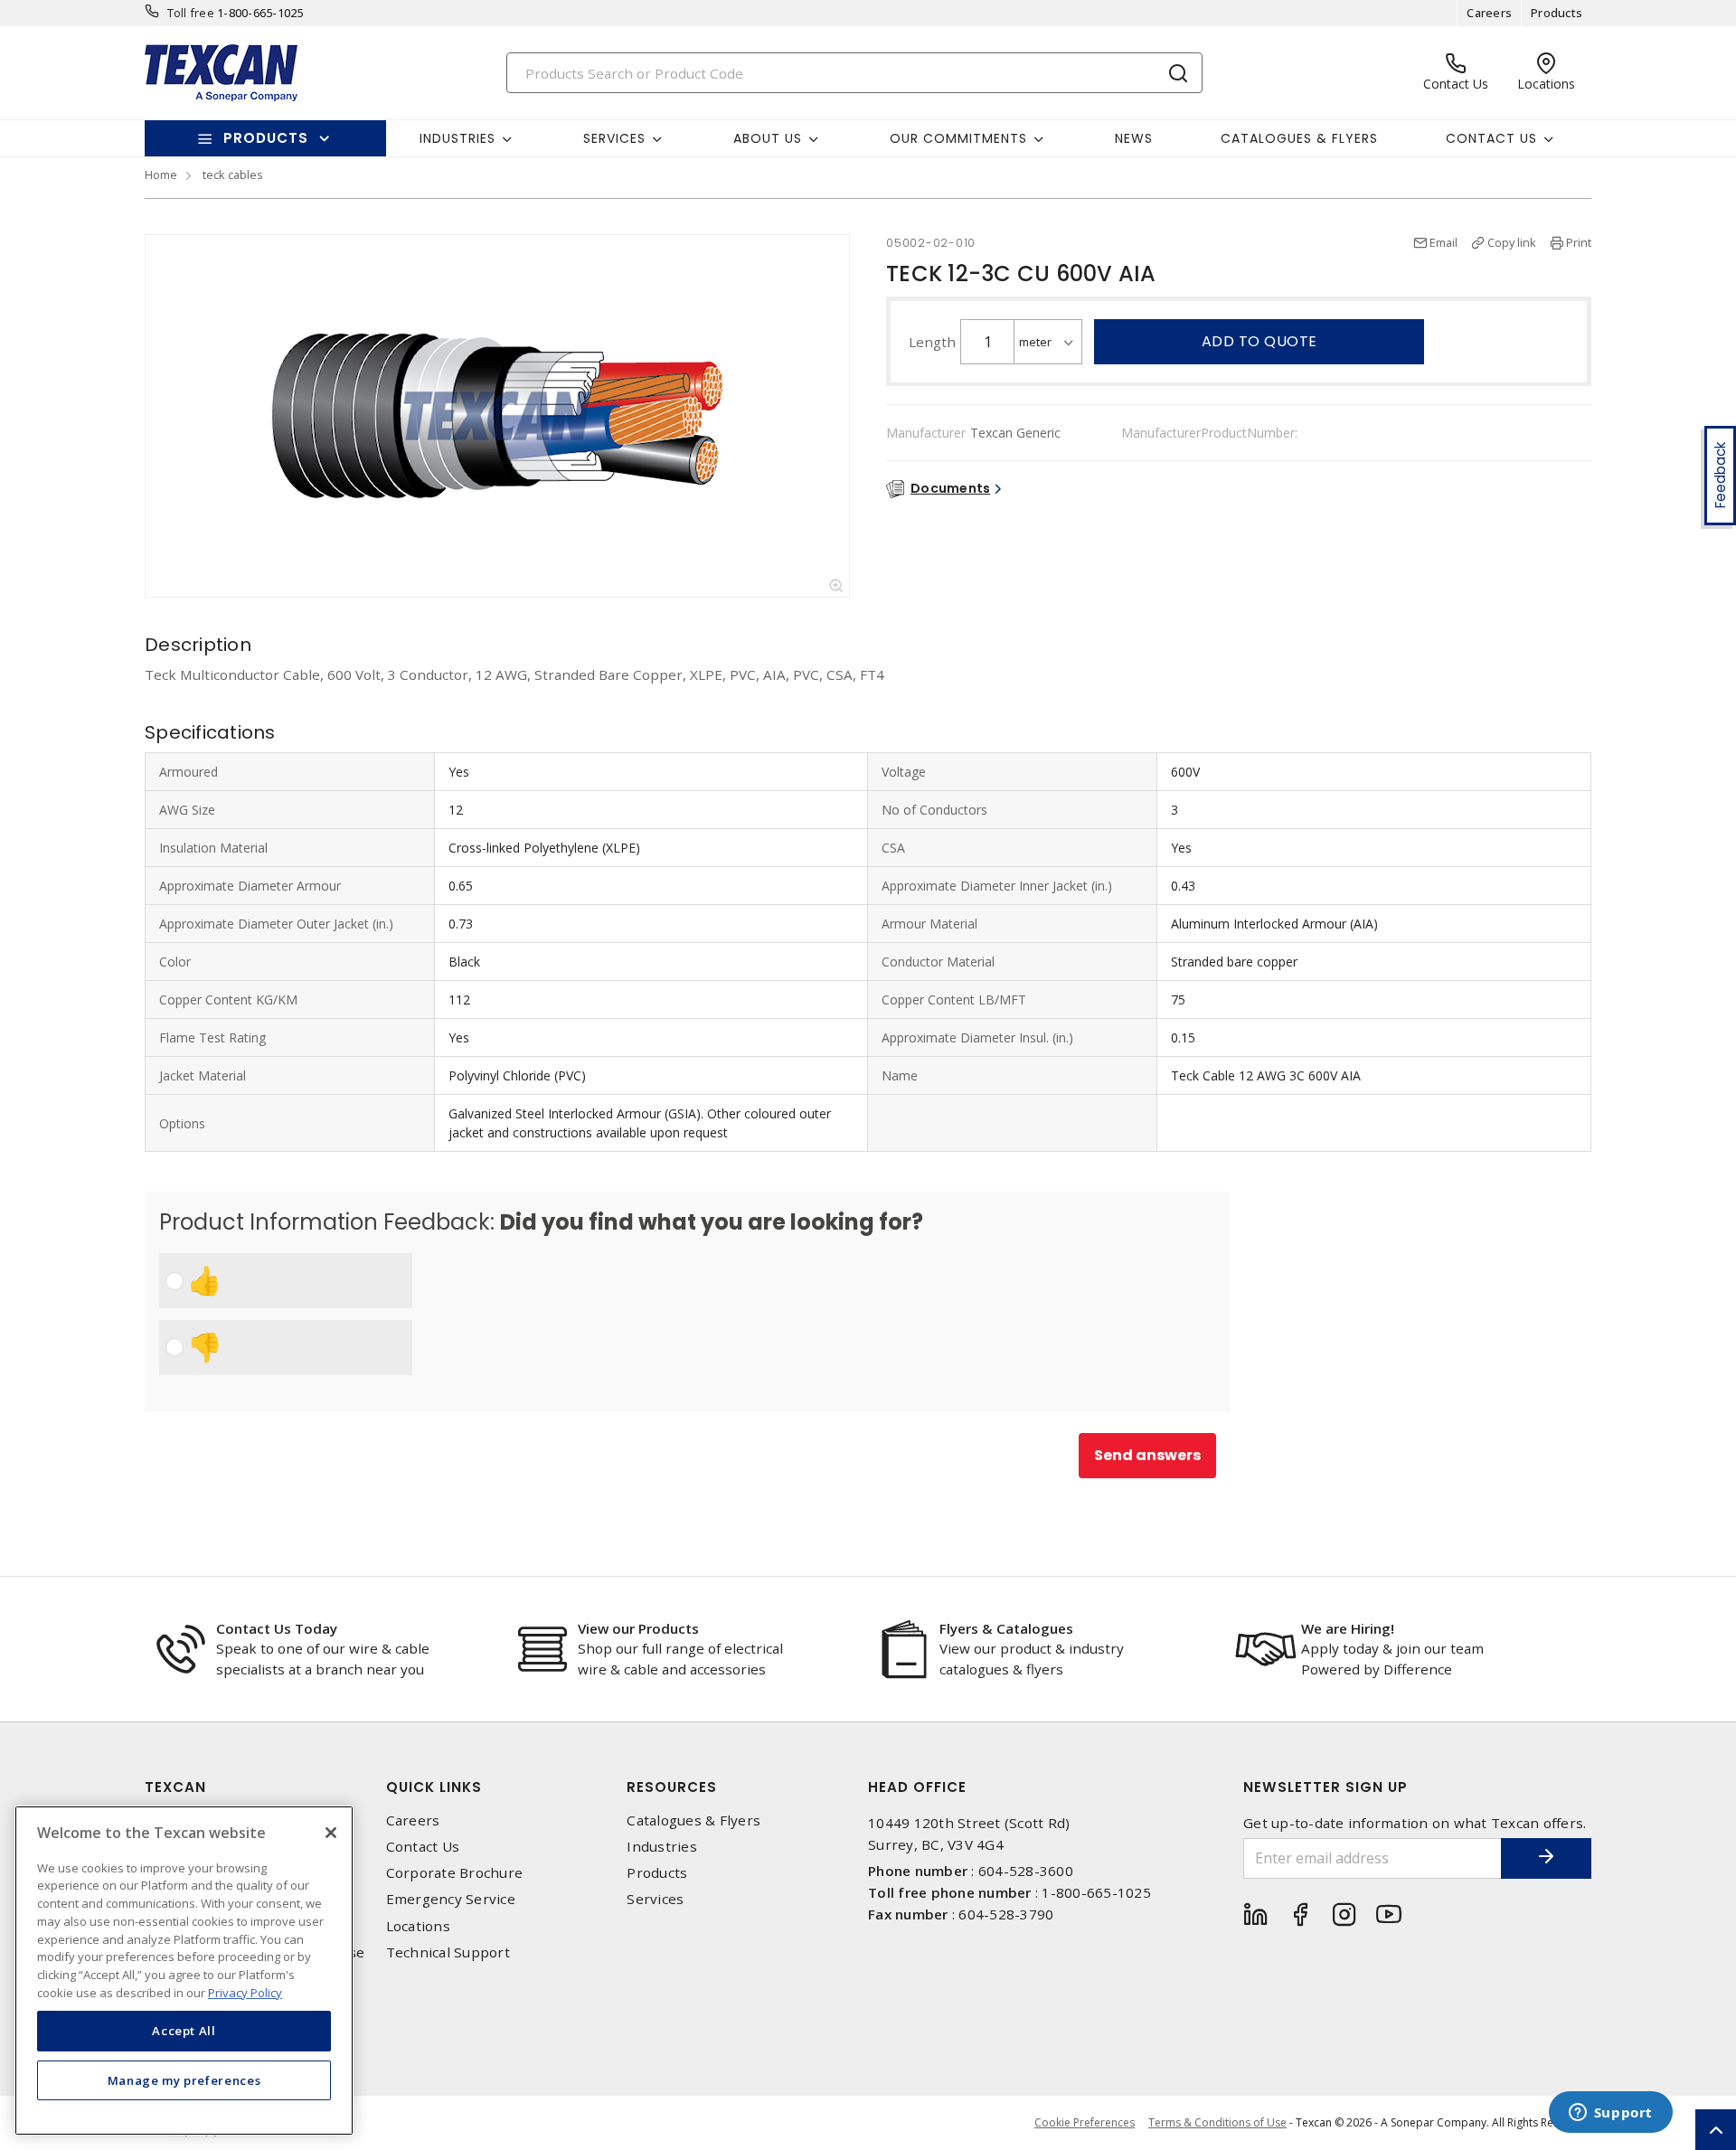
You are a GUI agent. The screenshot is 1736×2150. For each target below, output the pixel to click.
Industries (662, 1847)
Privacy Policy (245, 1992)
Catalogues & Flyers (1299, 138)
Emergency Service (451, 1899)
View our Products (638, 1628)
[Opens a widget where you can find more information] (1610, 2114)
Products (1557, 13)
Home (161, 174)
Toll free (191, 13)
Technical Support (448, 1952)
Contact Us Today (277, 1628)
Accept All (184, 2031)
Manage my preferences (184, 2079)
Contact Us (423, 1847)
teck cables (233, 174)
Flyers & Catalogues (1006, 1628)
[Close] (331, 1833)
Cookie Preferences (1085, 2123)
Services (655, 1899)
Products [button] (266, 138)
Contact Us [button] (1491, 138)
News (1134, 138)
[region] (184, 1971)
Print (1579, 242)
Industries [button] (458, 138)
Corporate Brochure (455, 1873)
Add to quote (1260, 341)
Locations (418, 1926)
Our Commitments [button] (958, 138)
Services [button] (614, 138)
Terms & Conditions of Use (1217, 2122)
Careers (1489, 13)
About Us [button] (768, 138)
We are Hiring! (1348, 1628)
